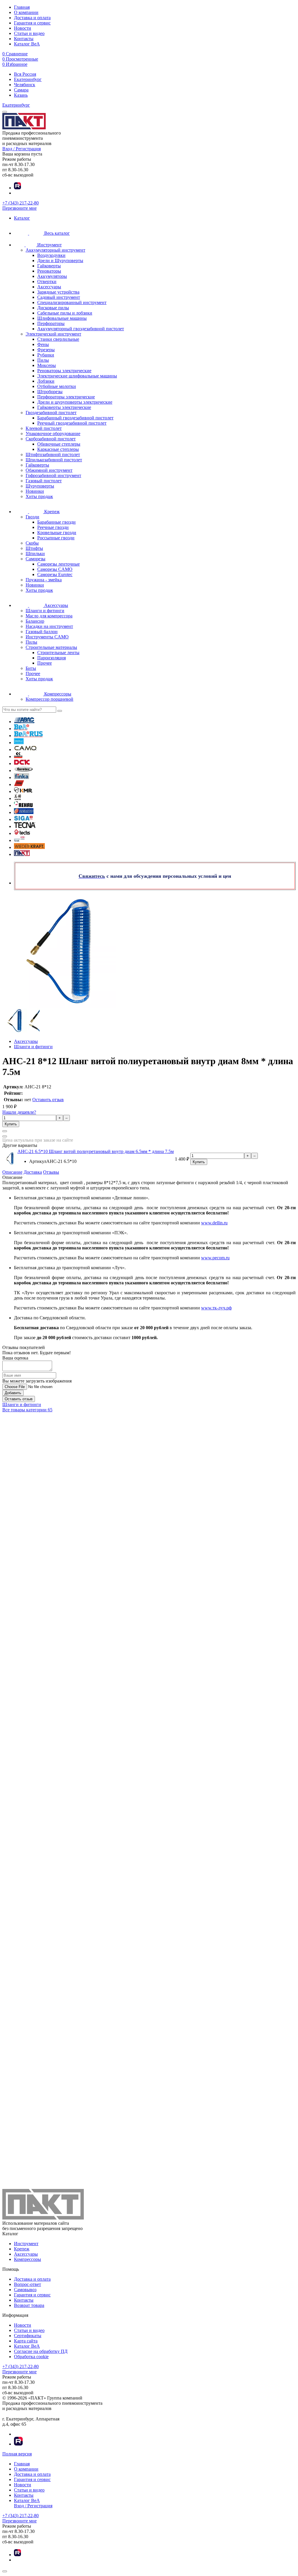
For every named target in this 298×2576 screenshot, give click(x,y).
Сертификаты (28, 2336)
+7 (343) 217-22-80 (21, 203)
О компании (26, 12)
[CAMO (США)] (25, 750)
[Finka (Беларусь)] (22, 777)
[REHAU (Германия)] (23, 805)
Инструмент (26, 2244)
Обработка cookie (31, 2357)
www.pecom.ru (215, 1258)
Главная (22, 7)
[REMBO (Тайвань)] (24, 812)
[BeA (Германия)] (22, 729)
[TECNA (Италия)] (25, 826)
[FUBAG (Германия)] (19, 784)
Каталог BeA (27, 44)
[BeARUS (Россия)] (28, 736)
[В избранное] (5, 1136)
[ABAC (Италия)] (24, 722)
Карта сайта (26, 2341)
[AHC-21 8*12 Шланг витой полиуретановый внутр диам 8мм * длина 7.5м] (15, 1031)
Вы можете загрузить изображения (37, 1381)
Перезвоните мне (19, 208)
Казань (21, 95)
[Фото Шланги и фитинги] (149, 951)
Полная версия (17, 2454)
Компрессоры (28, 2259)
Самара (21, 90)
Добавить (13, 1393)
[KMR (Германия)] (23, 791)
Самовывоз (25, 2290)
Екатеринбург (28, 79)
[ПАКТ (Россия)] (22, 854)
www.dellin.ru (214, 1223)
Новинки (35, 491)
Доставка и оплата (32, 18)
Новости (23, 28)
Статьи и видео (29, 33)
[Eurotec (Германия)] (24, 770)
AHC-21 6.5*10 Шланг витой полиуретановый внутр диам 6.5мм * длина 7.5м (96, 1151)
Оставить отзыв (48, 1100)
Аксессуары (26, 2254)
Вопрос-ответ (28, 2284)
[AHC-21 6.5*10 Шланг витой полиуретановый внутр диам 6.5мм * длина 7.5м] (10, 1163)
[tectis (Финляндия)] (22, 833)
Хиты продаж (39, 496)
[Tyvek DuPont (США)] (19, 840)
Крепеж (22, 2249)
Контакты (24, 39)
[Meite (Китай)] (18, 798)
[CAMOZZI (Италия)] (18, 756)
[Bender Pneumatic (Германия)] (19, 743)
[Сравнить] (5, 1131)
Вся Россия (25, 74)
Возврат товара (29, 2305)
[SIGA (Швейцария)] (23, 819)
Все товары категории (27, 1410)
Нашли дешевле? (19, 1112)
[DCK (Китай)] (22, 763)
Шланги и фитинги (22, 1404)
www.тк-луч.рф (216, 1308)
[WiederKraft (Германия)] (29, 847)
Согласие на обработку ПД (41, 2351)
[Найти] (60, 711)
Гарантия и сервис (32, 23)
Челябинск (25, 85)
